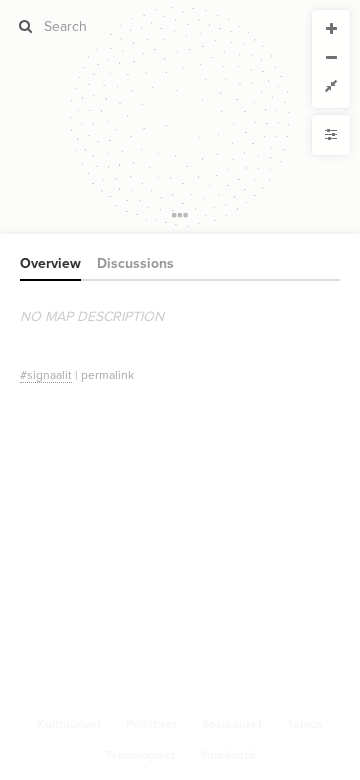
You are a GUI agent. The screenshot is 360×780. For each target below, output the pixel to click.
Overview (50, 263)
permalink (107, 375)
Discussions (135, 263)
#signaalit (46, 375)
